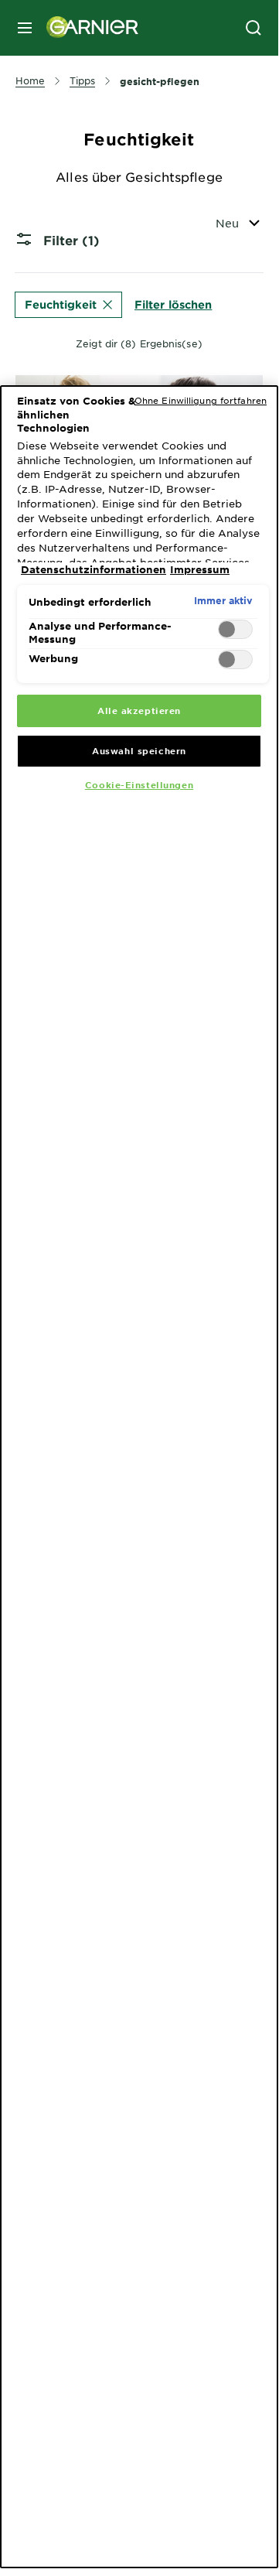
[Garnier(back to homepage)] (87, 28)
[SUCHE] (253, 28)
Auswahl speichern (139, 750)
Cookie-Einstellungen (139, 784)
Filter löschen (173, 304)
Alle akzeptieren (139, 710)
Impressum (200, 569)
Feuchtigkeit (61, 304)
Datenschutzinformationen (94, 569)
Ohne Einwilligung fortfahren (201, 400)
